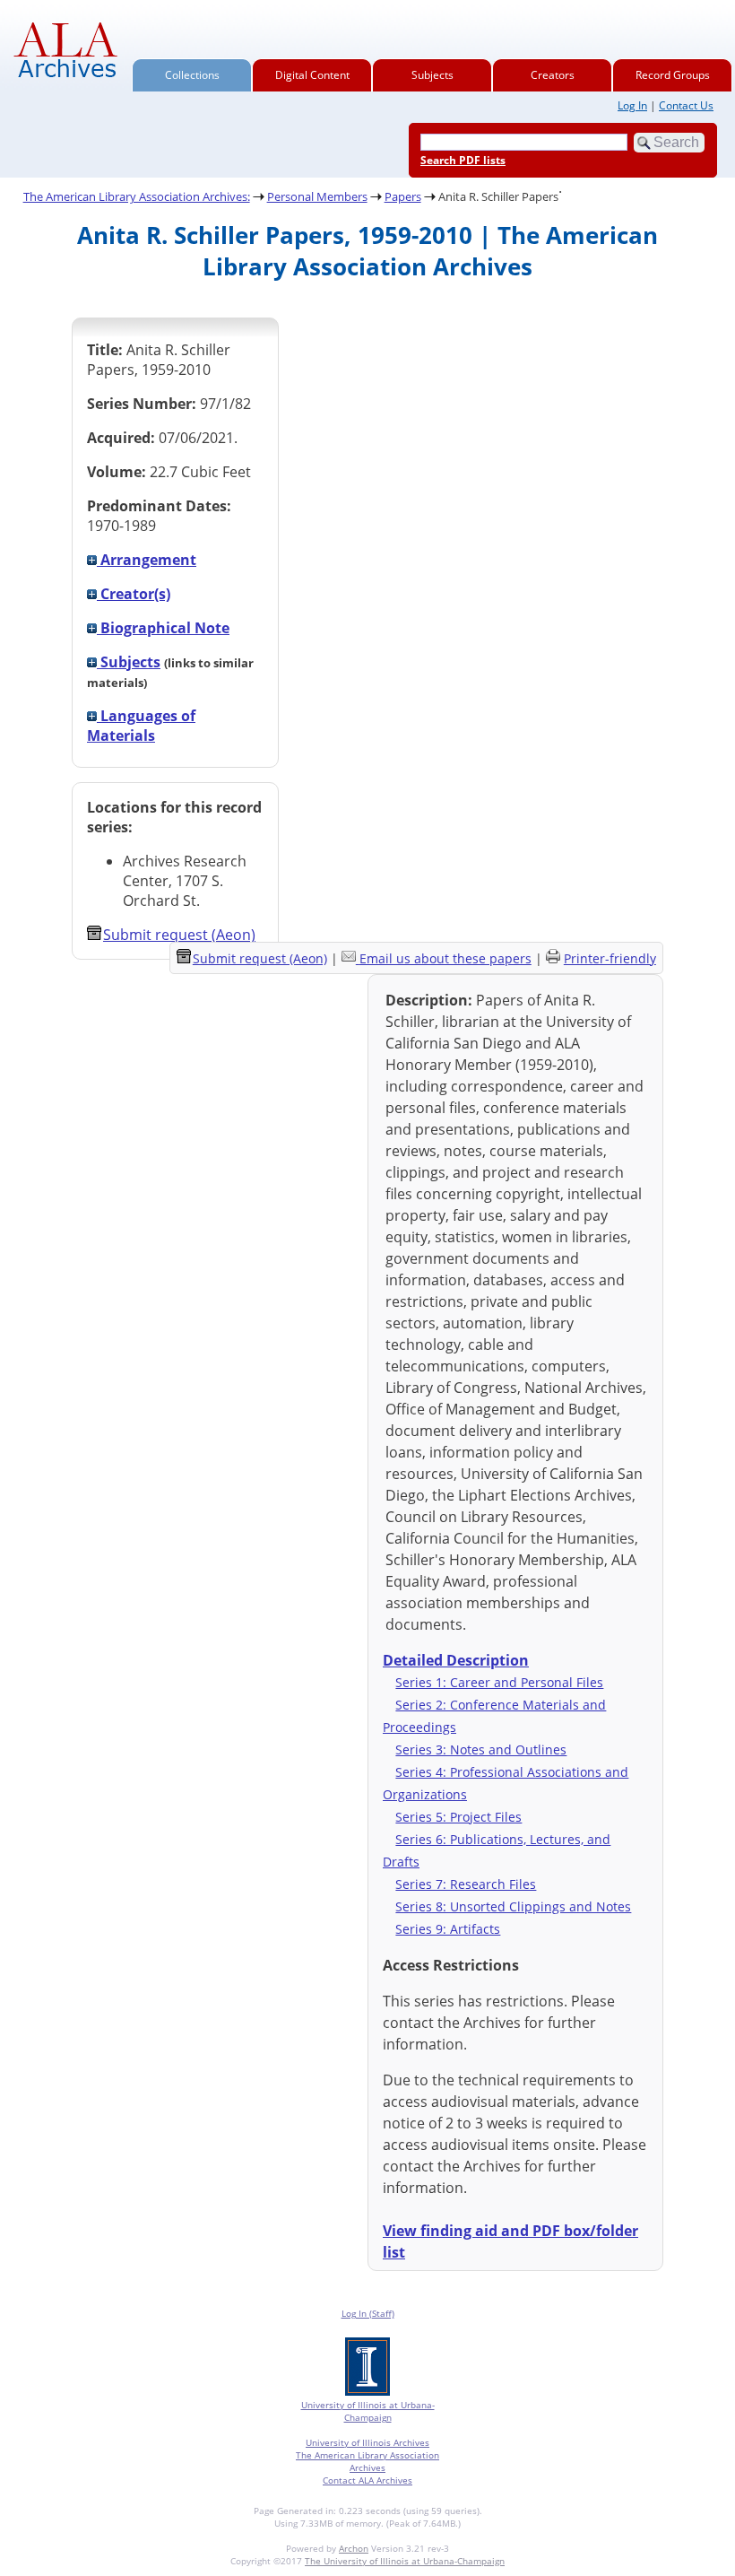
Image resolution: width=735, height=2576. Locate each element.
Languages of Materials (141, 726)
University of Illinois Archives (367, 2442)
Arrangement (147, 560)
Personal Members (317, 196)
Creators (553, 75)
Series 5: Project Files (458, 1817)
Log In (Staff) (368, 2313)
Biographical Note (163, 628)
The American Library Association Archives (367, 2461)
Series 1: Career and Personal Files (499, 1682)
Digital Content (312, 75)
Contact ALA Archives (367, 2480)
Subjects (432, 75)
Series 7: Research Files (466, 1884)
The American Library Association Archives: (137, 196)
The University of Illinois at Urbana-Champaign (405, 2561)
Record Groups (673, 75)
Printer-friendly (610, 958)
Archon (354, 2548)
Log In (632, 105)
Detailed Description (456, 1660)
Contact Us (686, 105)
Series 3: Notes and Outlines (481, 1749)
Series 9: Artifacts (448, 1929)
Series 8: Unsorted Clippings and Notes (513, 1906)
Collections (192, 75)
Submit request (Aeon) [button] (179, 935)
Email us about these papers (445, 958)
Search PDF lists (463, 160)
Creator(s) (134, 594)
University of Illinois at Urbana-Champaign (368, 2411)
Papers (403, 196)
